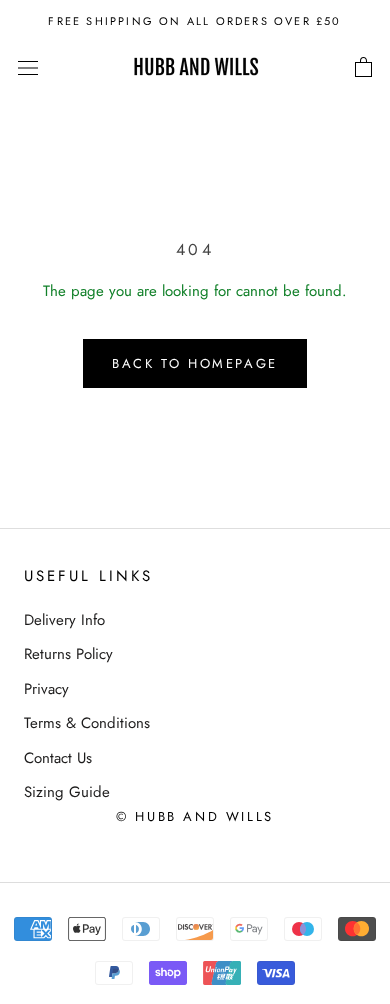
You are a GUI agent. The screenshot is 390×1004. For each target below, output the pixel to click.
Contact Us (58, 758)
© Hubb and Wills (195, 816)
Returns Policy (68, 654)
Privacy (46, 689)
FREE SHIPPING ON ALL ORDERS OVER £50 (194, 21)
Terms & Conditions (87, 723)
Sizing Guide (67, 792)
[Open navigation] (28, 68)
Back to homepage (195, 363)
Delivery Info (64, 620)
